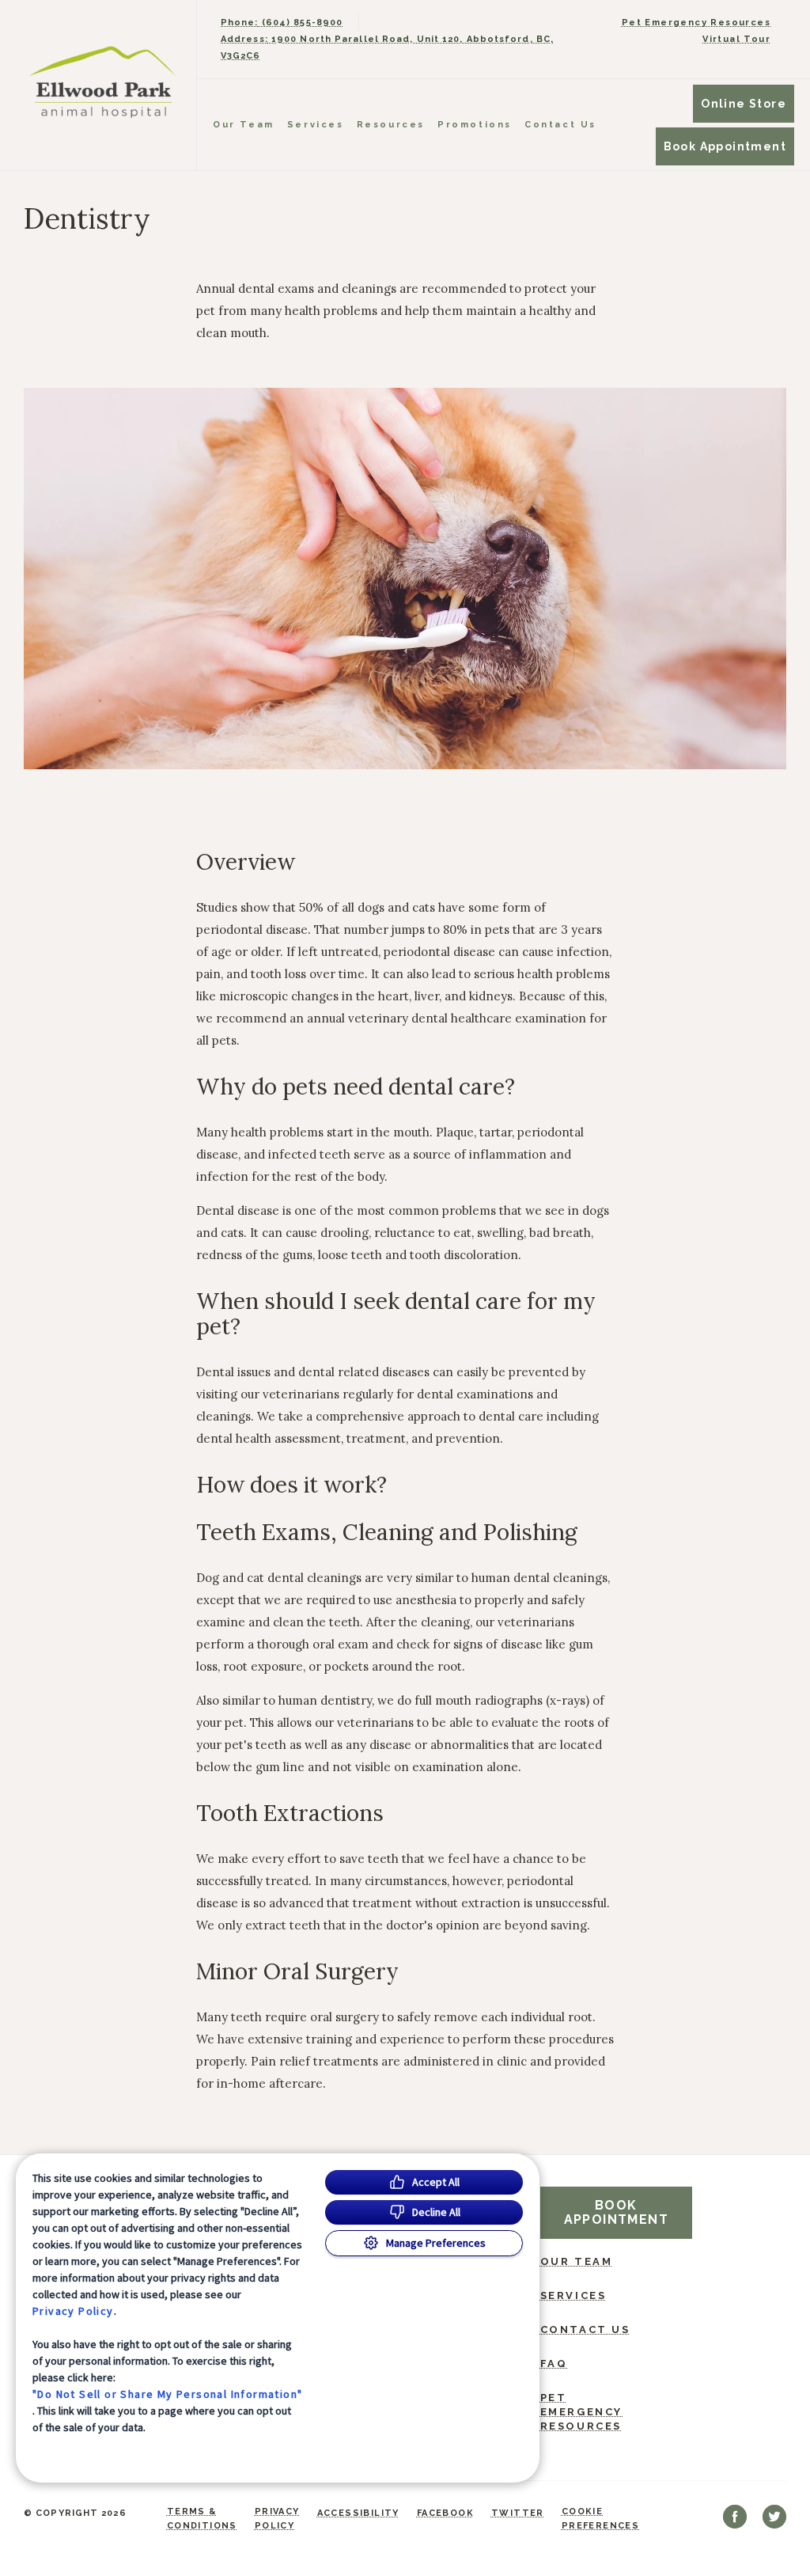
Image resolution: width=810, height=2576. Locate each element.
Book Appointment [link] (725, 146)
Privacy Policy (73, 2311)
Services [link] (316, 125)
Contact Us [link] (560, 125)
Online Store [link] (744, 104)
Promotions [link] (475, 125)
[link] (102, 82)
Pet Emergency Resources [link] (696, 23)
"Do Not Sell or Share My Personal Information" (167, 2394)
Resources (391, 125)
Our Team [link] (244, 125)
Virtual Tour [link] (736, 39)
